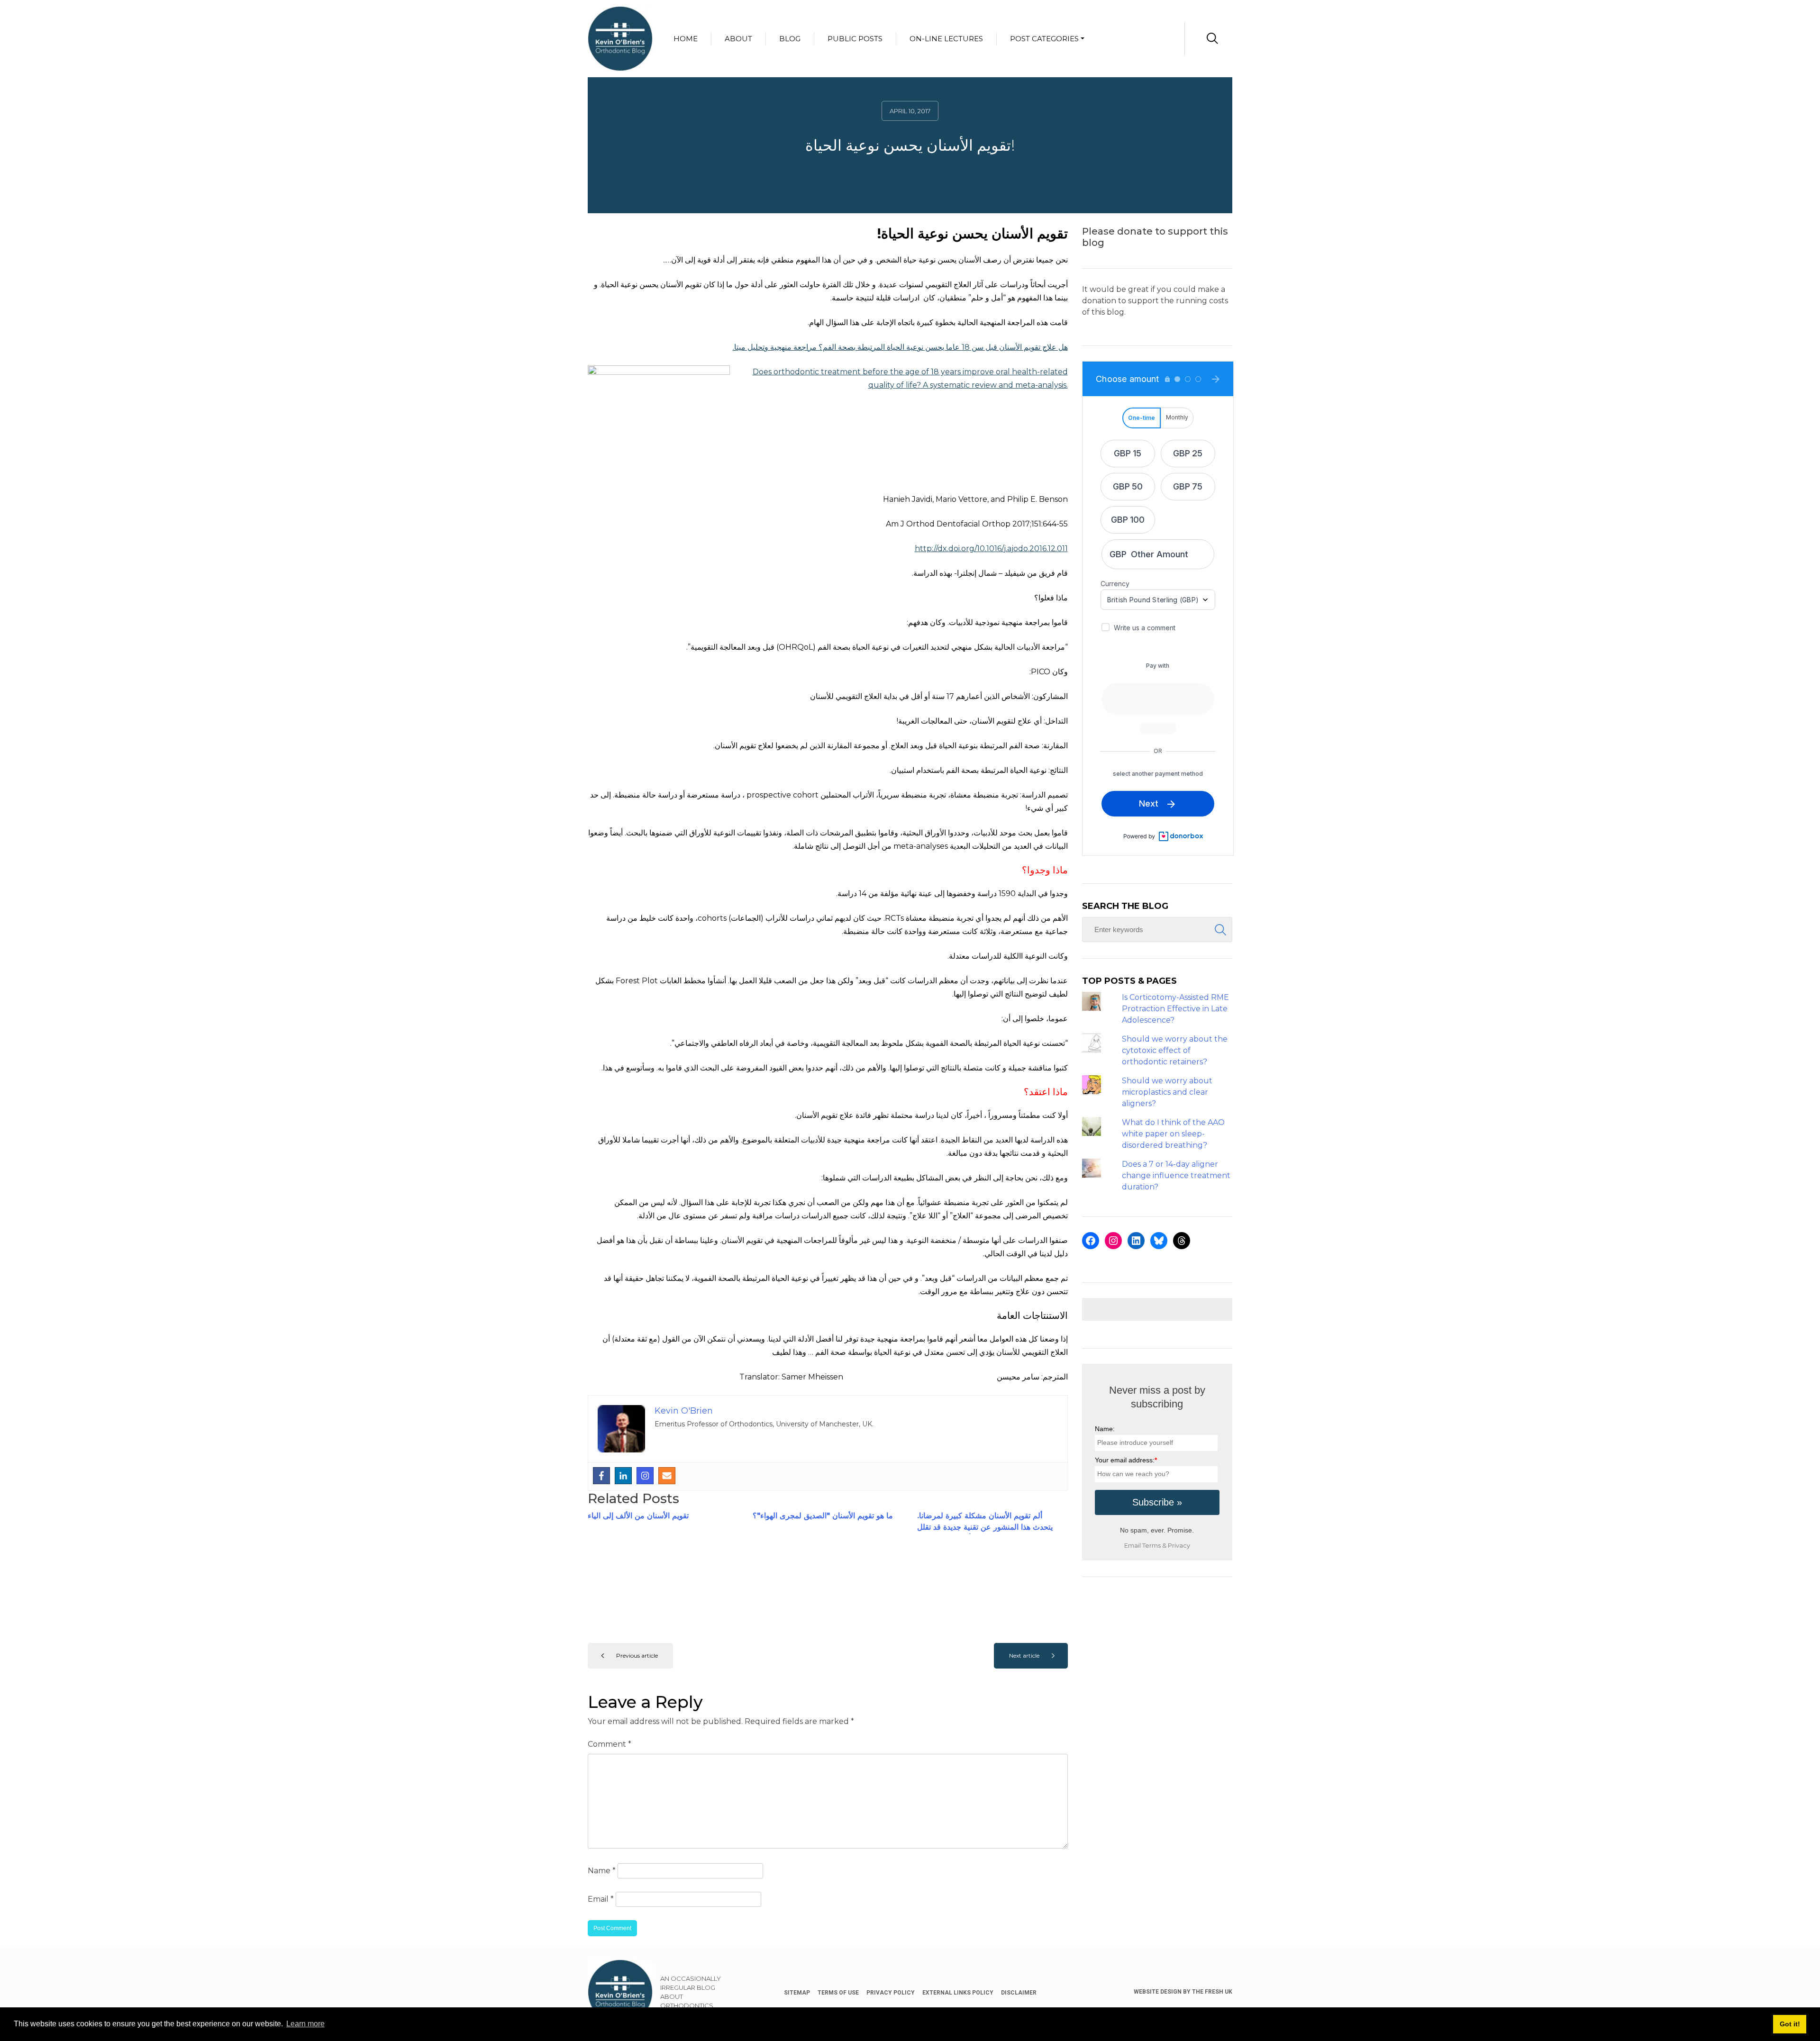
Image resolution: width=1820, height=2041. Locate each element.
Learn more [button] (305, 2024)
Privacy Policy (891, 1993)
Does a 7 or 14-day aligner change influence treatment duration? (1176, 1175)
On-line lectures (946, 39)
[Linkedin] (623, 1476)
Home (686, 39)
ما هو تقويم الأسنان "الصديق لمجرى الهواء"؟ (823, 1516)
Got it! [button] (1790, 2024)
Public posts (855, 39)
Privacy (1179, 1546)
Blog (790, 39)
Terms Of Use (838, 1993)
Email (601, 1899)
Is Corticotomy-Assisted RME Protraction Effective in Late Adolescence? (1175, 1009)
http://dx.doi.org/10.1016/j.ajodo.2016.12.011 (991, 549)
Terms (1151, 1546)
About (738, 39)
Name (602, 1871)
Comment (610, 1744)
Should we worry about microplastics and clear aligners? (1167, 1092)
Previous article (637, 1655)
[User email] (667, 1476)
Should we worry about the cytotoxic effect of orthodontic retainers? (1175, 1050)
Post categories (1044, 39)
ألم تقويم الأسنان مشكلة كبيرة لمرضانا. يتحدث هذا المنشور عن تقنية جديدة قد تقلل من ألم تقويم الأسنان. (985, 1527)
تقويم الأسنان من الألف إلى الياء (638, 1516)
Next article (1024, 1655)
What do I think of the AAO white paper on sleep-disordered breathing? (1173, 1134)
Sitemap (797, 1993)
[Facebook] (601, 1476)
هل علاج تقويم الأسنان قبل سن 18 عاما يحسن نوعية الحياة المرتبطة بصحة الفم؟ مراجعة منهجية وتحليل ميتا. (900, 347)
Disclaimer (1019, 1993)
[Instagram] (645, 1476)
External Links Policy (958, 1993)
